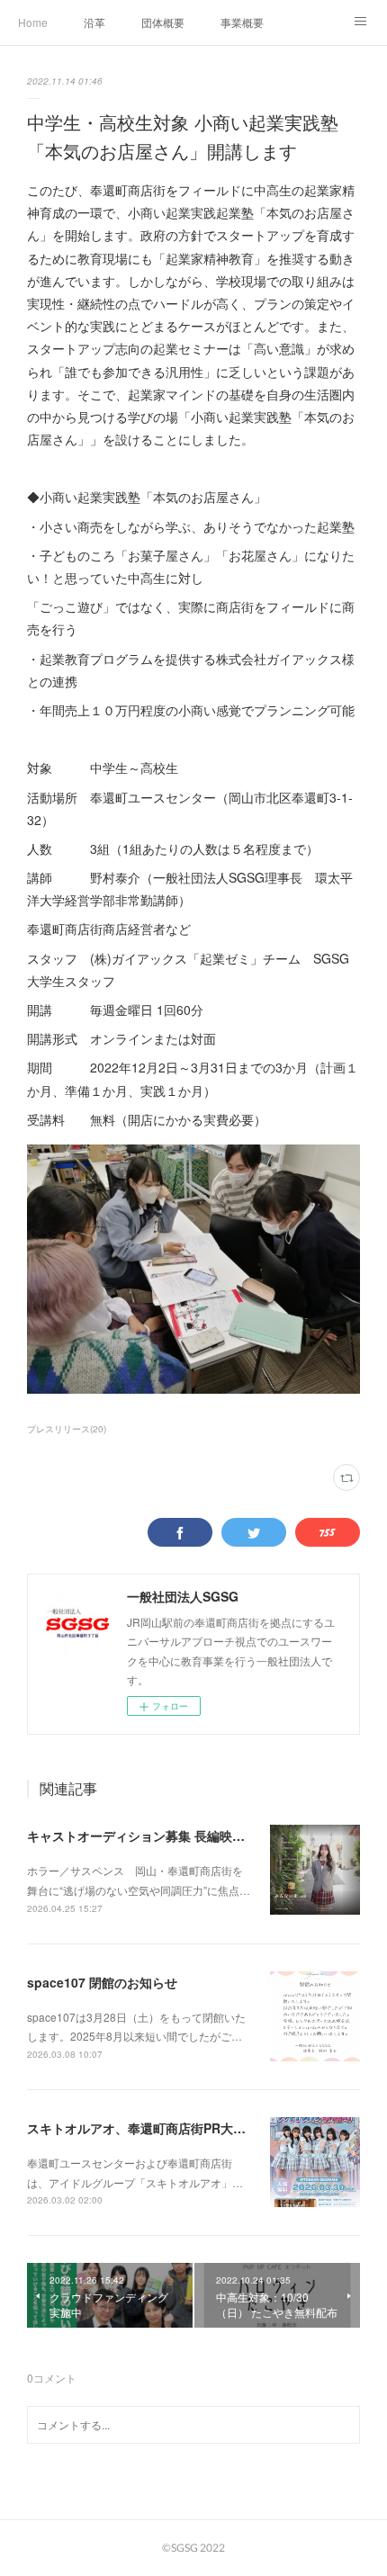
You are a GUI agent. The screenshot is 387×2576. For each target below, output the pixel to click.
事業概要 (242, 22)
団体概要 (163, 22)
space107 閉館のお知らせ (102, 1982)
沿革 (94, 22)
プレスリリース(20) (67, 1429)
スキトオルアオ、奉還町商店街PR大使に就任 (155, 2128)
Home (33, 22)
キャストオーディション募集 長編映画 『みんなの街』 (186, 1836)
